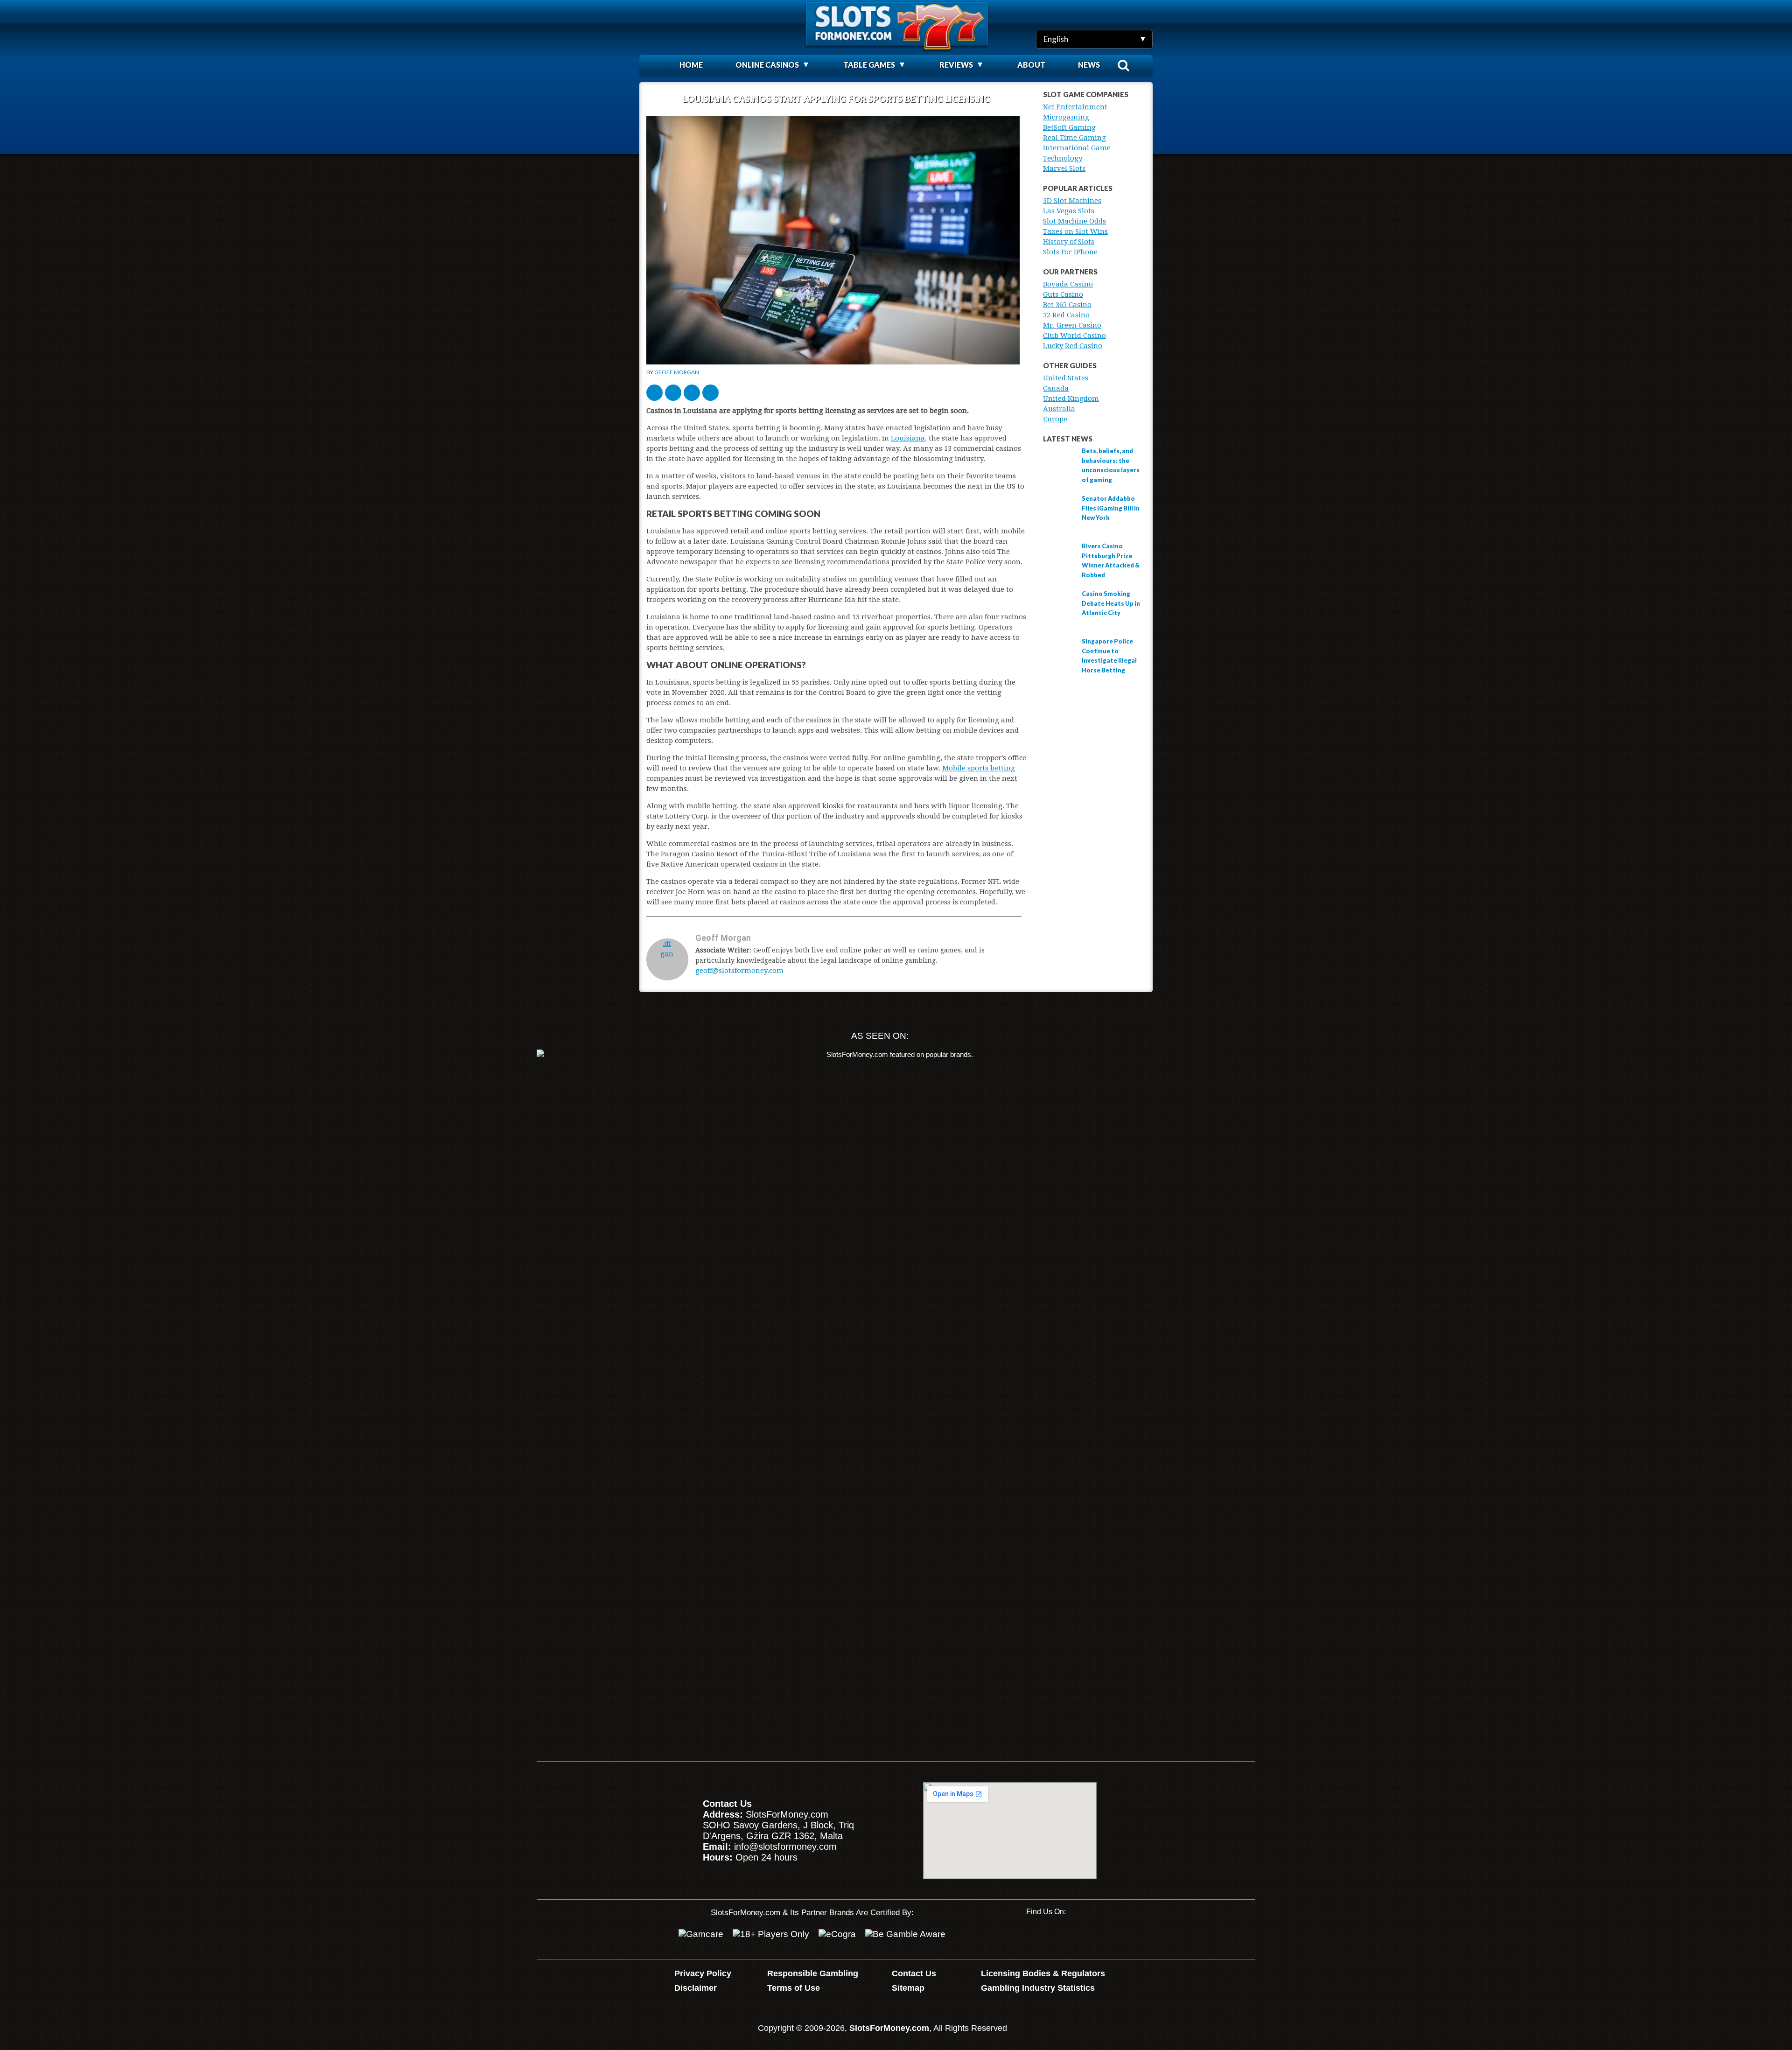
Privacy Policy (703, 1973)
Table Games (869, 65)
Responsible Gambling (813, 1973)
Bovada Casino (1068, 284)
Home (691, 65)
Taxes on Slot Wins (1075, 231)
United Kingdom (1071, 399)
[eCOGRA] (837, 1934)
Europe (1055, 419)
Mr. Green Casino (1072, 325)
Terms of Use (794, 1988)
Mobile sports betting (979, 768)
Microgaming (1066, 117)
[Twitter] (1063, 1936)
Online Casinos (767, 65)
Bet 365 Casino (1067, 305)
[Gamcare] (701, 1934)
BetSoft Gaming (1069, 127)
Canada (1056, 388)
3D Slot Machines (1072, 201)
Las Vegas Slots (1069, 211)
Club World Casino (1074, 336)
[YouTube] (1033, 1936)
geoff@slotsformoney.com (739, 971)
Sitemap (908, 1988)
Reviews (956, 65)
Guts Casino (1063, 294)
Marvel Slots (1064, 168)
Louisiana (908, 438)
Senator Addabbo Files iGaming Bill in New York (1111, 508)
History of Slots (1069, 242)
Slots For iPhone (1070, 252)
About (1031, 65)
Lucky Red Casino (1073, 346)
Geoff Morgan (677, 372)
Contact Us (914, 1973)
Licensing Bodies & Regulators (1043, 1973)
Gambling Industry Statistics (1038, 1988)
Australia (1059, 409)
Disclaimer (696, 1988)
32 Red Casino (1066, 315)
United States (1066, 378)
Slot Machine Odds (1074, 221)
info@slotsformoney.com (785, 1847)
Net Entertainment (1075, 107)
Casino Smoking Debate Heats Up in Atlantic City (1111, 603)
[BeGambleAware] (905, 1934)
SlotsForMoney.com (889, 2028)
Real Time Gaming (1074, 138)
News (1089, 65)
